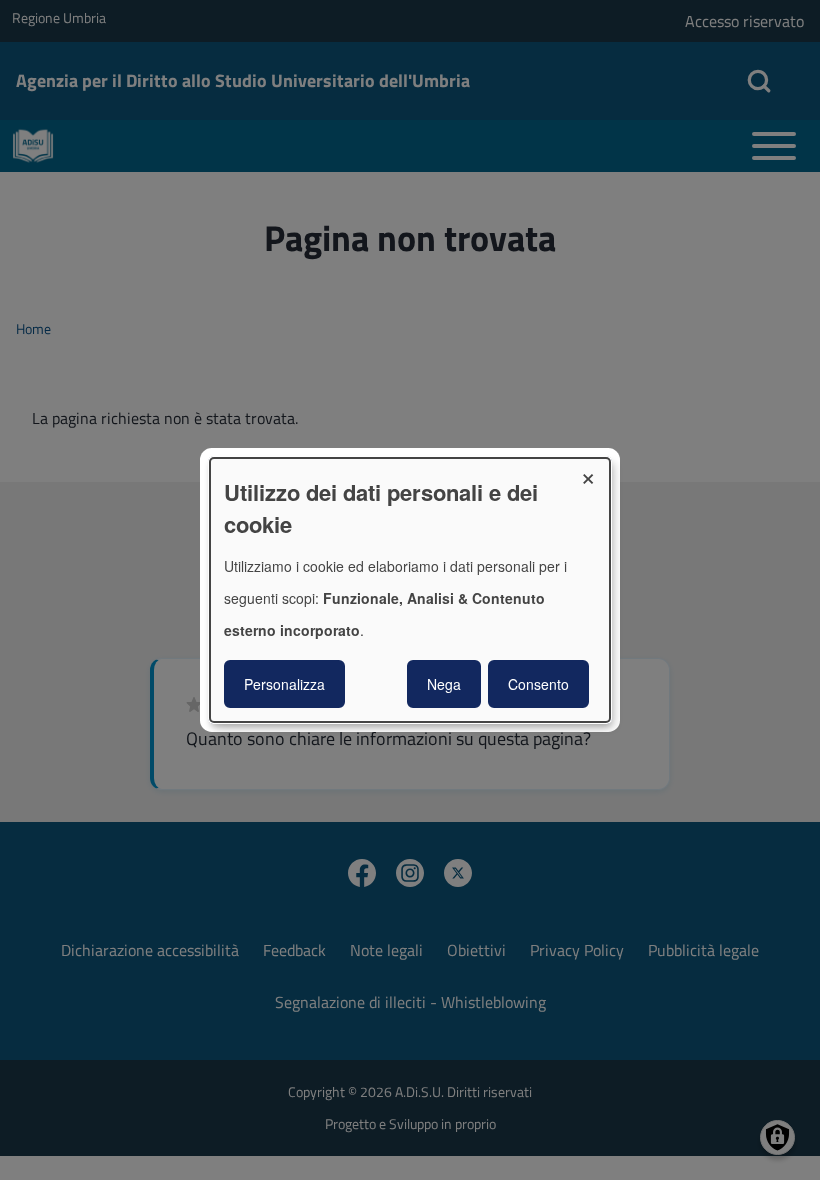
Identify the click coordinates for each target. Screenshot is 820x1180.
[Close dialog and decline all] (595, 470)
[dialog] (410, 590)
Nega (444, 684)
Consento (538, 684)
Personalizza (284, 684)
